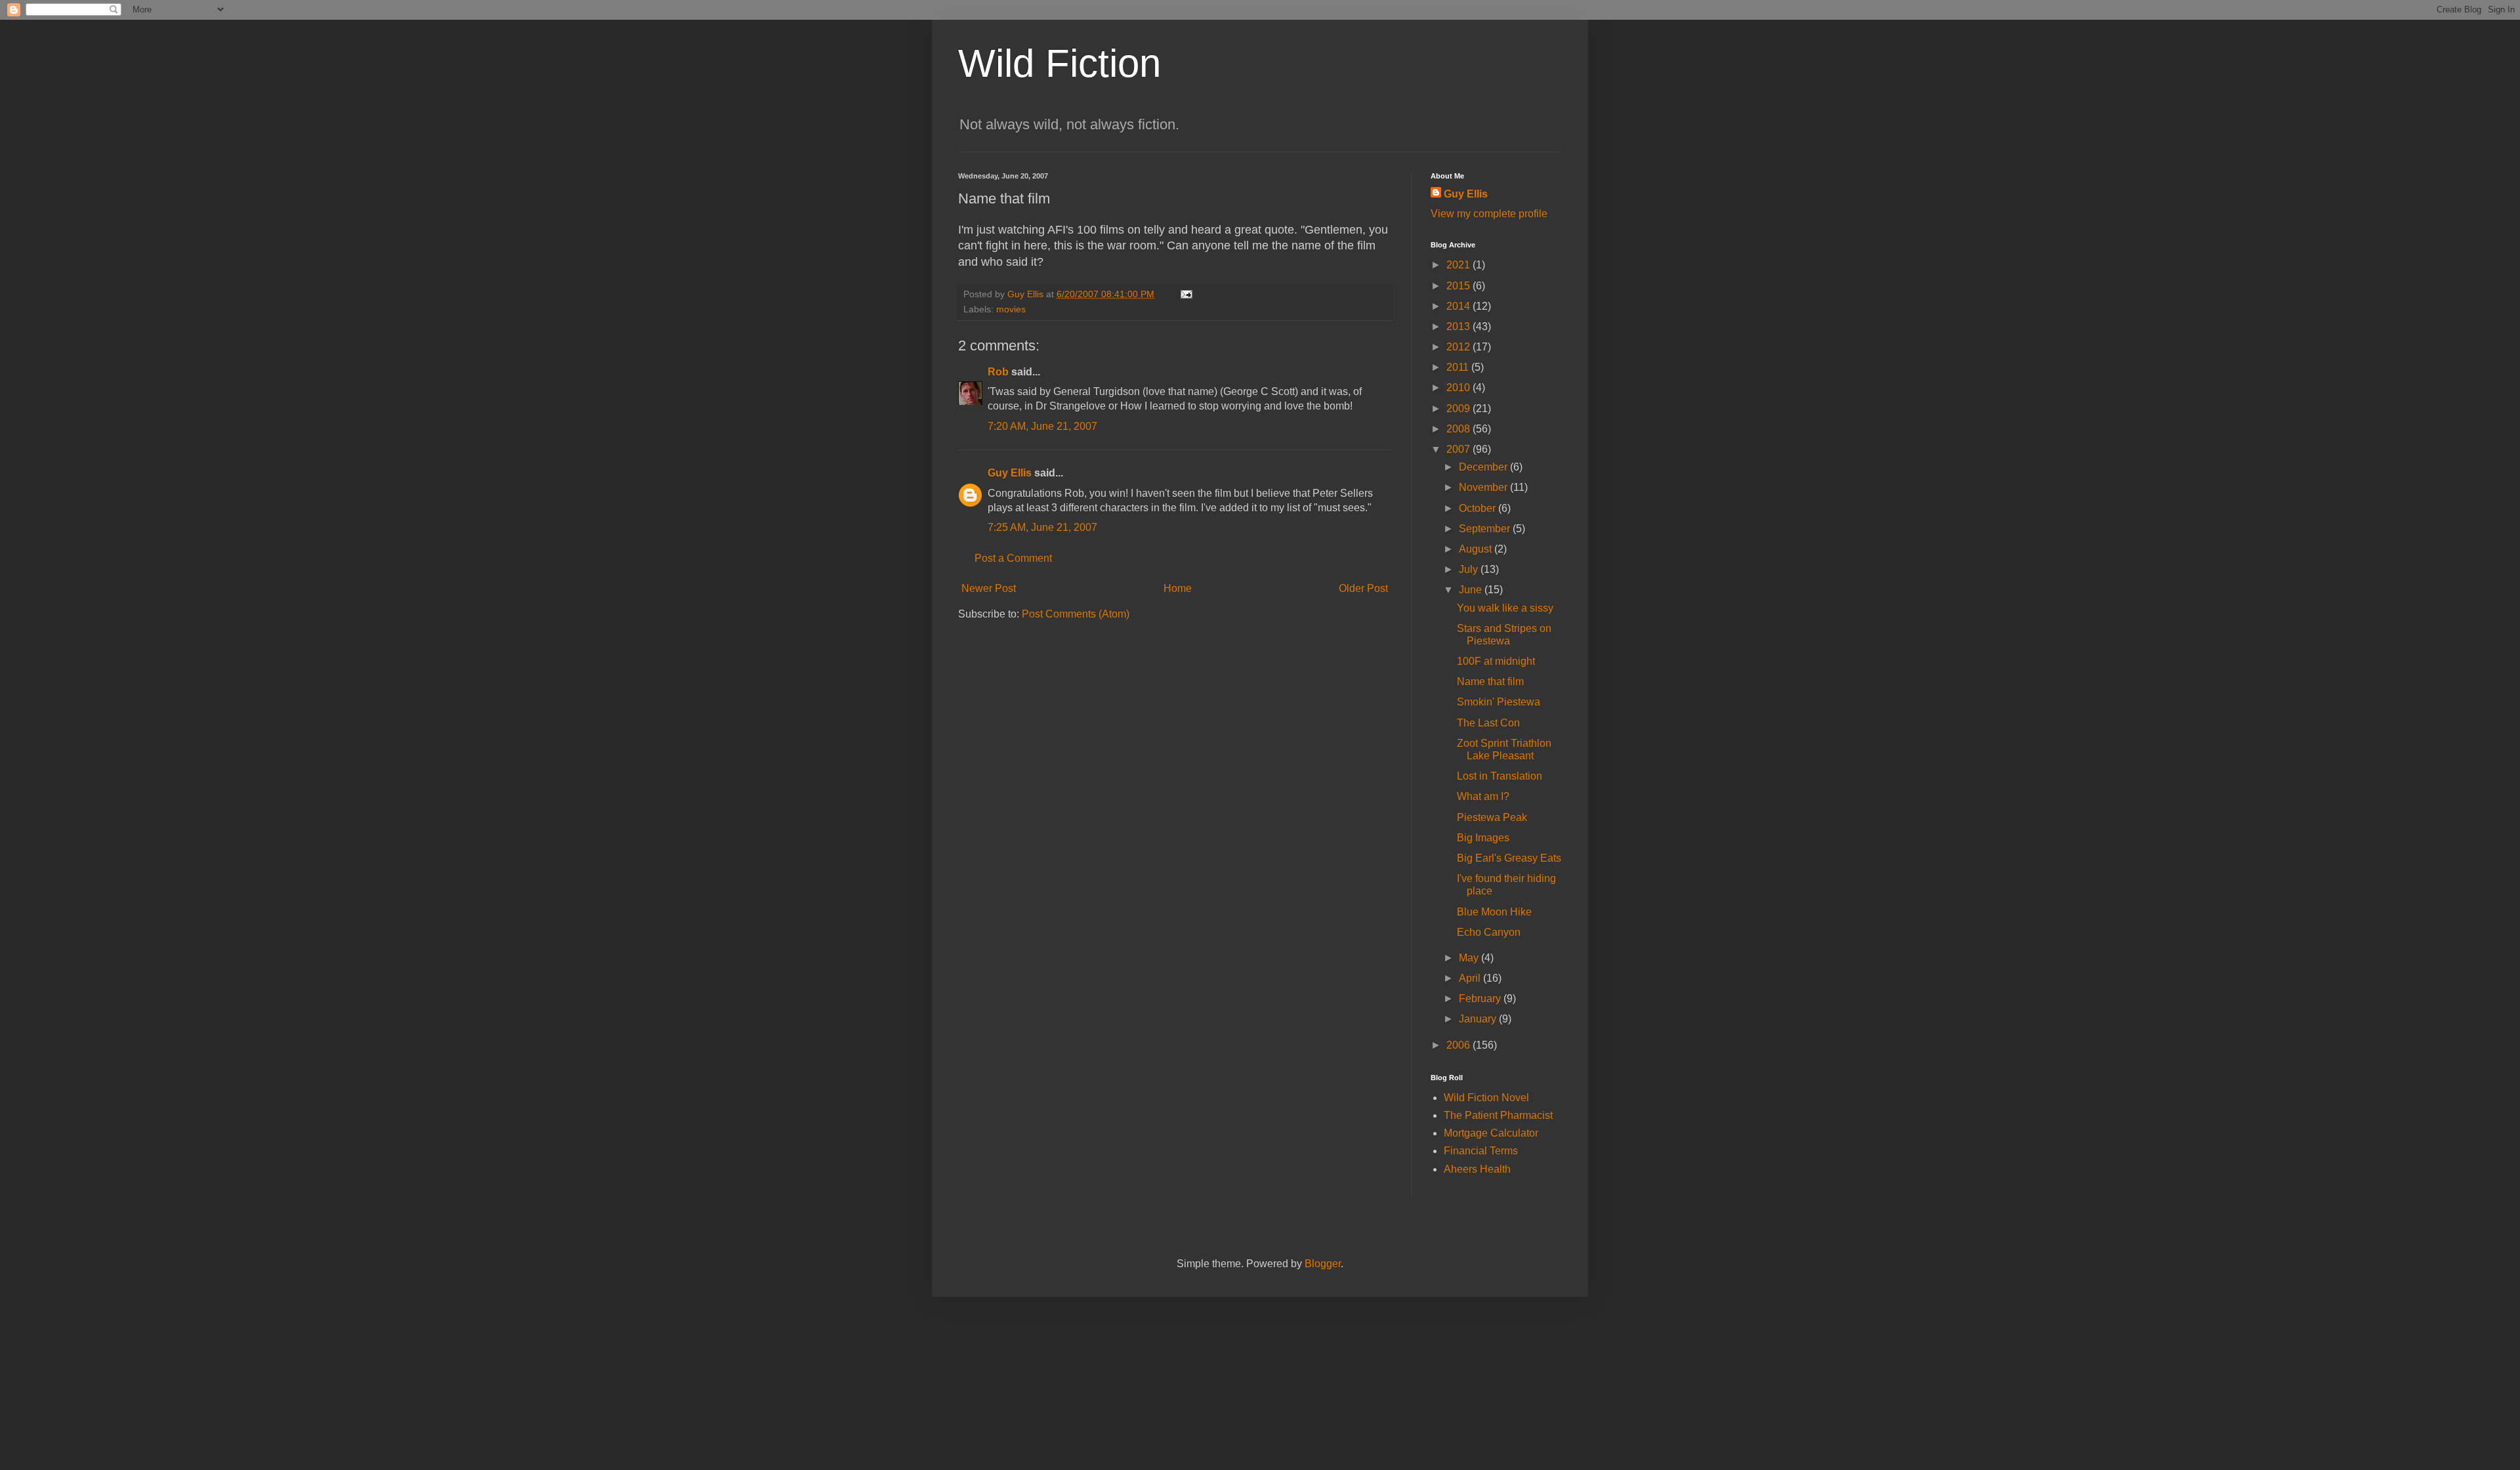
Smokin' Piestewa (1499, 702)
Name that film (1490, 682)
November (1484, 487)
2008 (1459, 429)
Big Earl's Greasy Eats (1509, 858)
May (1470, 958)
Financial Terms (1481, 1151)
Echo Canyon (1489, 932)
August (1477, 549)
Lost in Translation (1500, 776)
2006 (1459, 1045)
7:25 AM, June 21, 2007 (1042, 527)
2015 (1459, 286)
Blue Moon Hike (1494, 912)
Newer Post (989, 588)
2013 (1459, 326)
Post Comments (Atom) (1076, 614)
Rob (998, 372)
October (1479, 508)
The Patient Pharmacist (1498, 1115)
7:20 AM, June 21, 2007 (1042, 426)
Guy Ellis (1010, 473)
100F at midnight (1496, 661)
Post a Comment (1013, 558)
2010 (1459, 388)
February (1481, 998)
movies (1011, 309)
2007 (1459, 449)
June (1472, 590)
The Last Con (1488, 723)
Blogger (1323, 1264)
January (1479, 1019)
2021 (1459, 265)
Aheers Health (1477, 1169)
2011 (1459, 367)
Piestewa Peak (1492, 817)
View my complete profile (1489, 214)
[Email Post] (1186, 294)
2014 (1459, 306)
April (1471, 978)
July (1470, 569)
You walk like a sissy (1505, 608)
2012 (1459, 347)
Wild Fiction (1060, 63)
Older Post (1363, 588)
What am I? (1483, 796)
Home (1178, 588)
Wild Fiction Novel (1486, 1098)
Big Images (1483, 838)
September (1486, 529)
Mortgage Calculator (1491, 1133)
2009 (1459, 409)
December (1484, 467)
